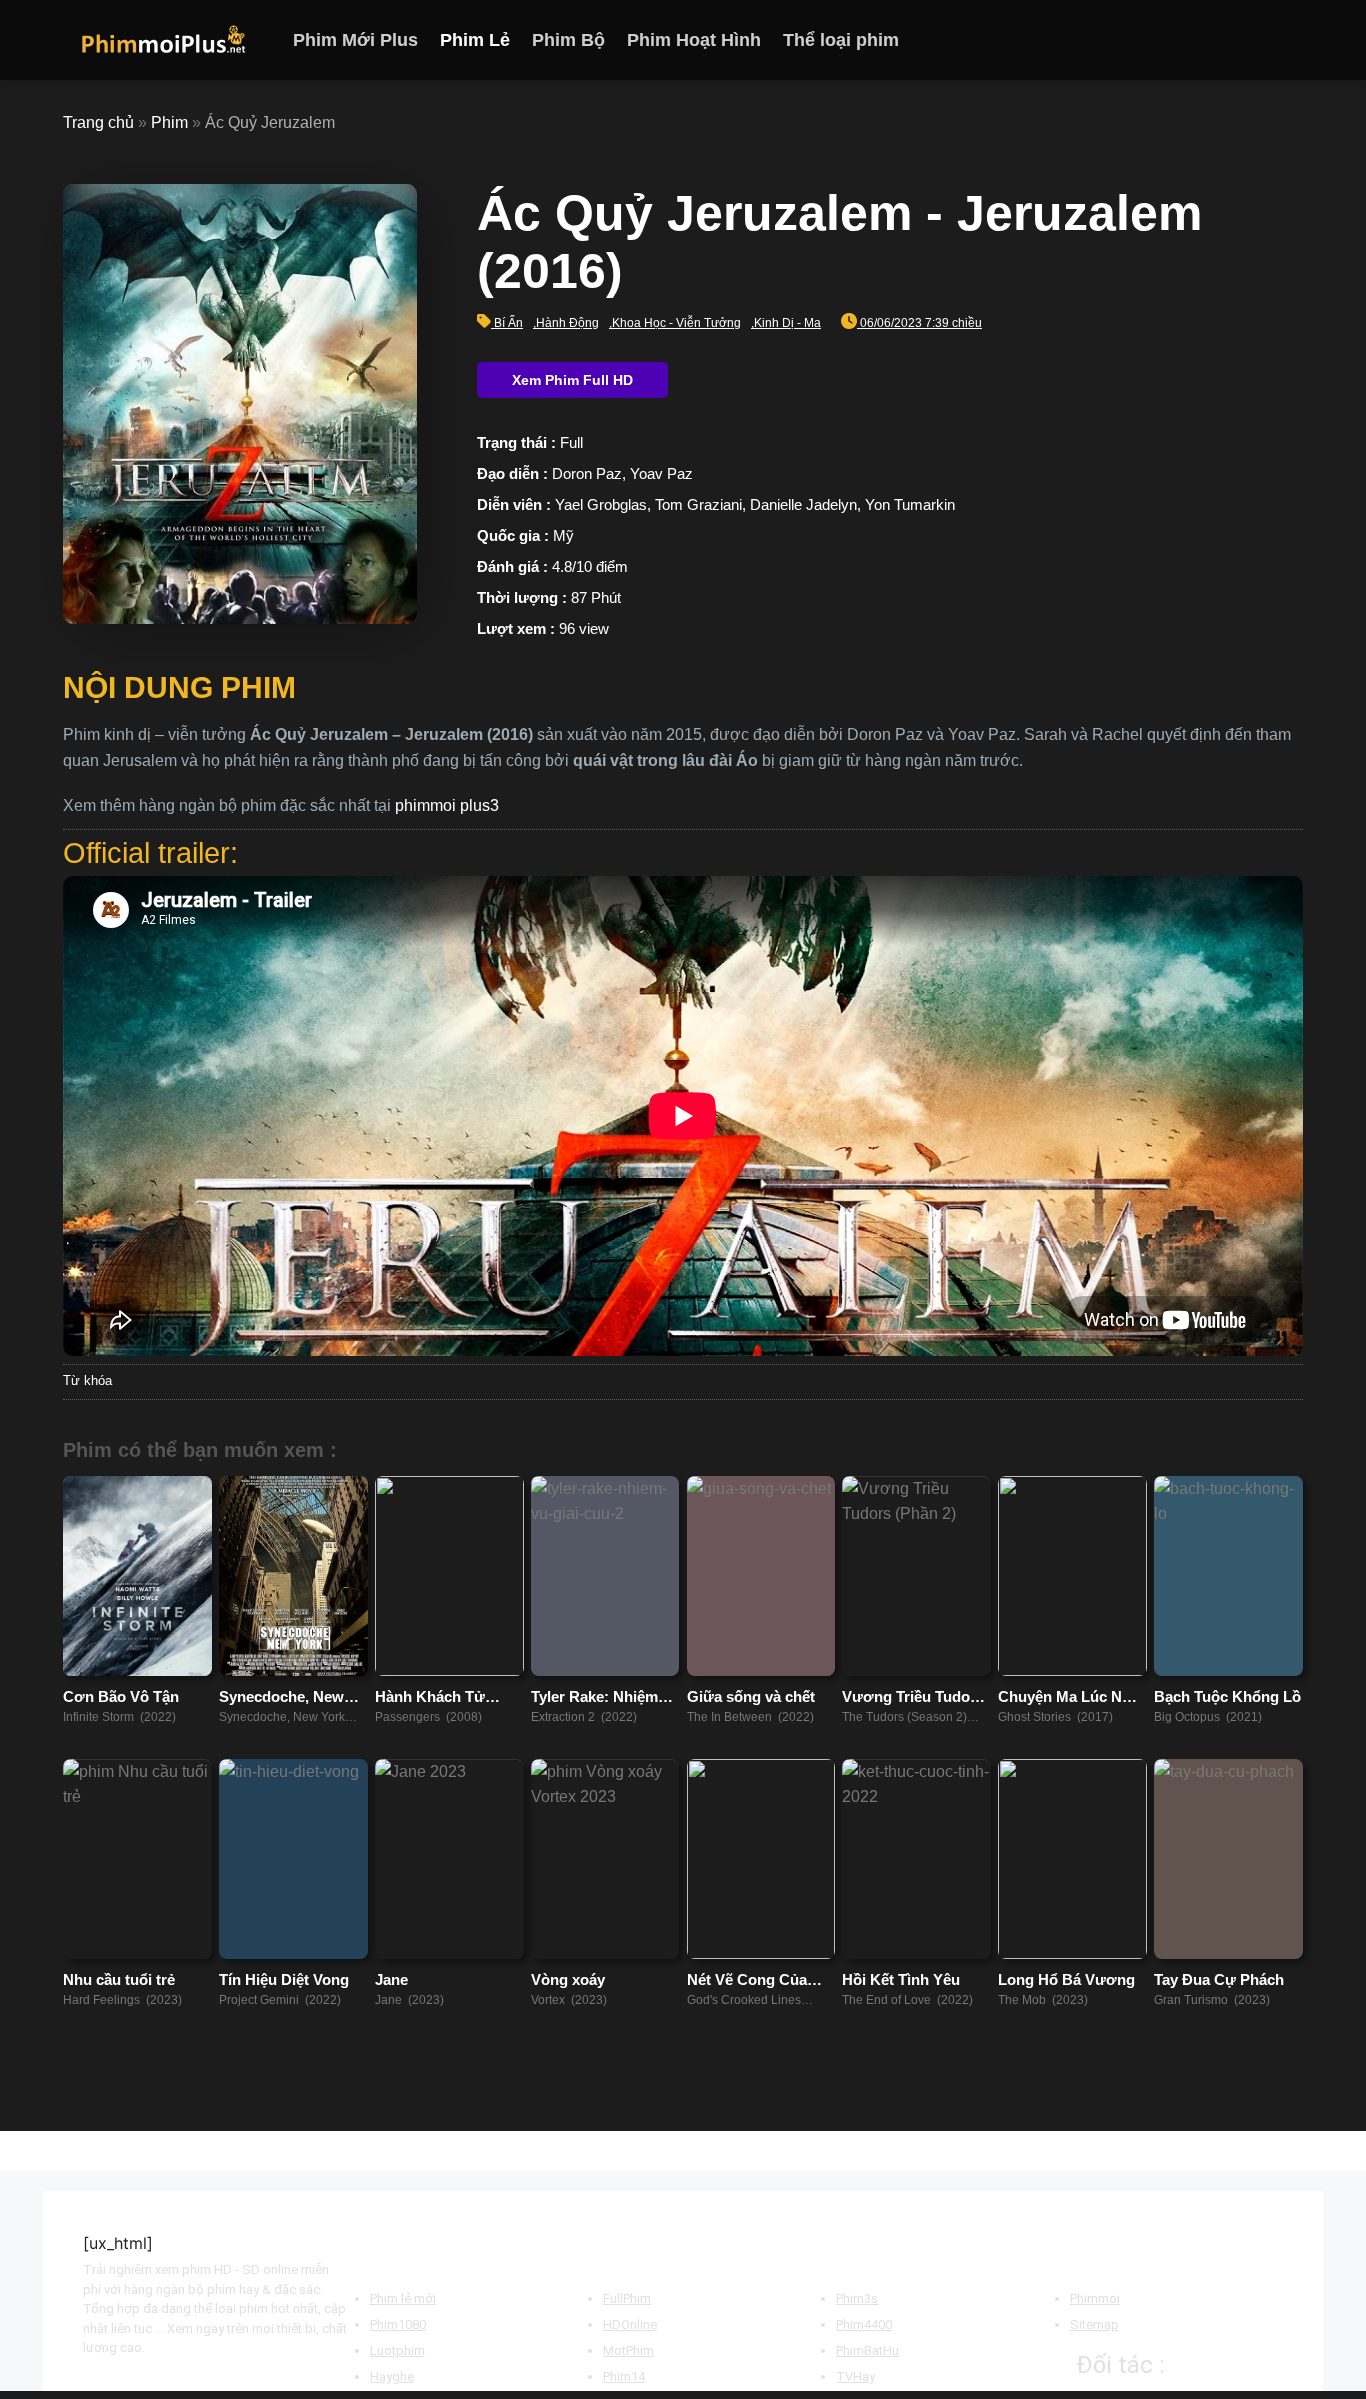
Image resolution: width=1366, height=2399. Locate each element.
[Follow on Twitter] (1264, 40)
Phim (169, 122)
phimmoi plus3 (447, 805)
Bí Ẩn (508, 323)
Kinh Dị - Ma (787, 323)
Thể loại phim (841, 40)
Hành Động (567, 323)
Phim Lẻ (475, 40)
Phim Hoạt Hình (694, 40)
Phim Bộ (568, 40)
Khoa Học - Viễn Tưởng (676, 323)
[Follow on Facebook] (1212, 40)
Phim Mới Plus (355, 40)
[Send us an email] (1290, 40)
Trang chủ (98, 122)
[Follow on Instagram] (1238, 40)
